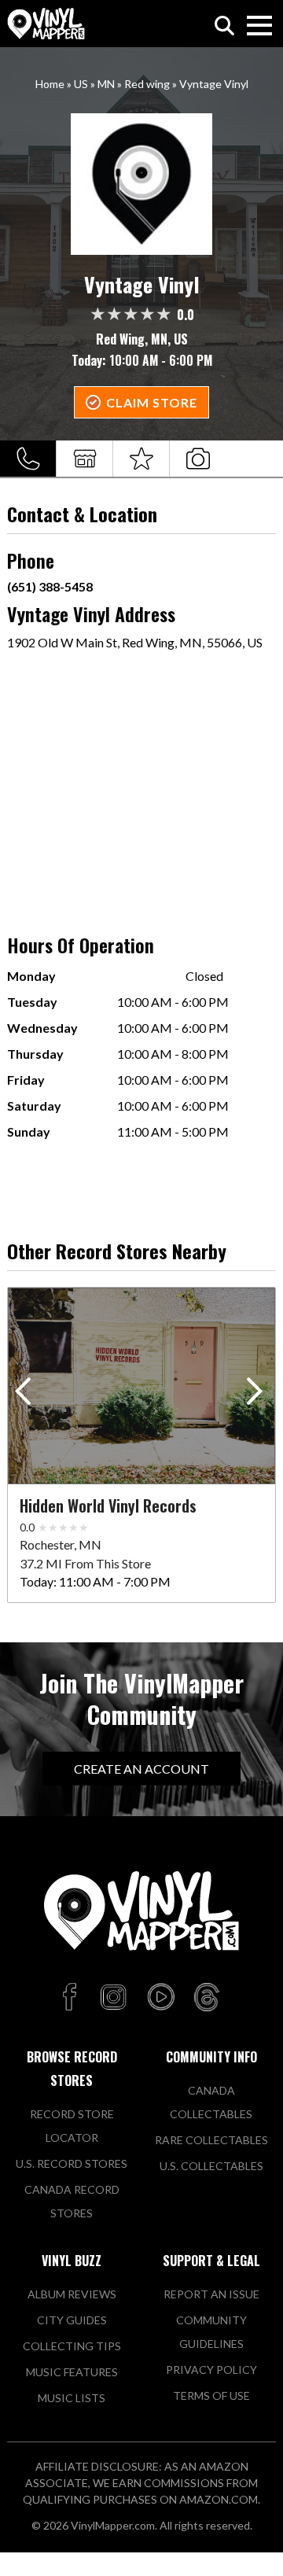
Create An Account (141, 1769)
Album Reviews (72, 2294)
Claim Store (152, 402)
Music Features (72, 2372)
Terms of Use (211, 2395)
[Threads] (207, 1998)
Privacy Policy (211, 2370)
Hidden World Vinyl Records (108, 1505)
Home (50, 84)
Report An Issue (211, 2294)
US (81, 84)
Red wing (147, 84)
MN (106, 84)
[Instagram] (113, 1998)
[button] (257, 1395)
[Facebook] (72, 1998)
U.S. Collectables (211, 2166)
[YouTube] (160, 1998)
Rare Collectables (211, 2140)
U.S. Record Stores (72, 2163)
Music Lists (72, 2398)
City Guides (72, 2320)
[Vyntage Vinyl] (141, 184)
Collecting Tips (72, 2346)
